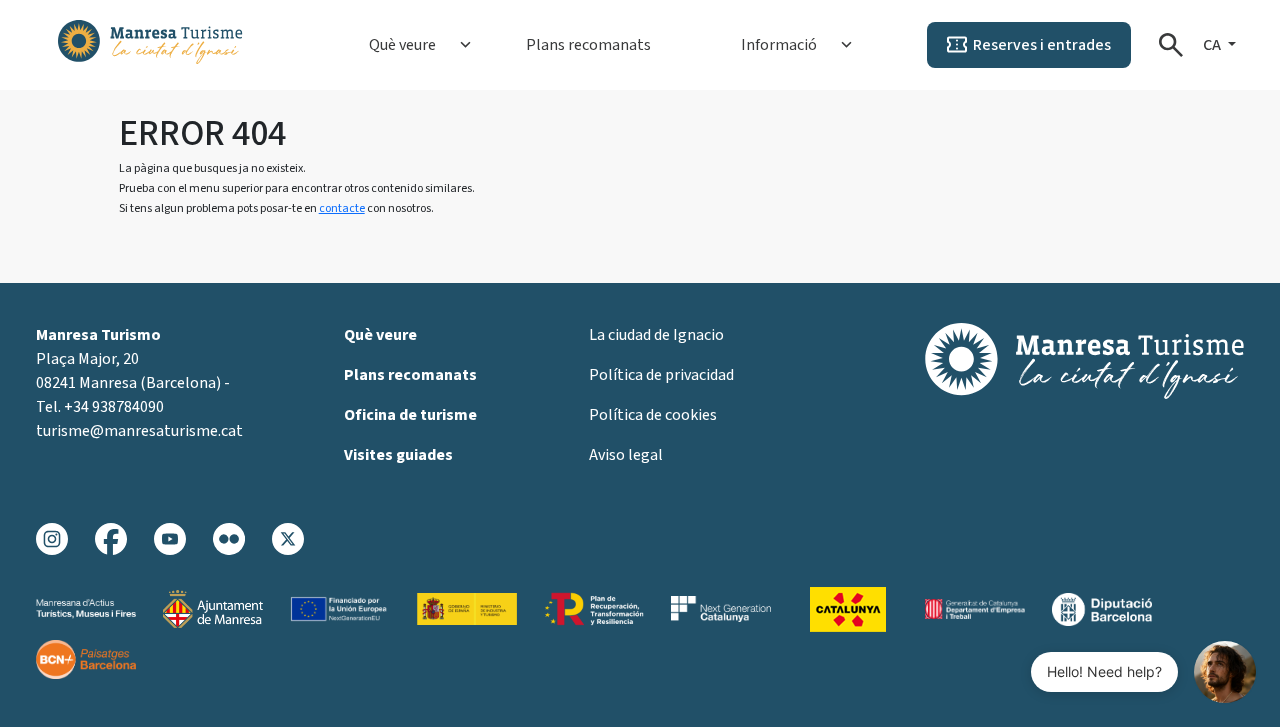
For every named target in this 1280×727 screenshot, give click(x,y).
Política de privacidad (661, 375)
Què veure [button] (402, 45)
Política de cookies (653, 415)
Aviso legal (626, 455)
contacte (342, 208)
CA (1213, 45)
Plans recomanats (588, 45)
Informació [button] (779, 45)
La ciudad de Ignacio (656, 335)
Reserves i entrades (1042, 45)
